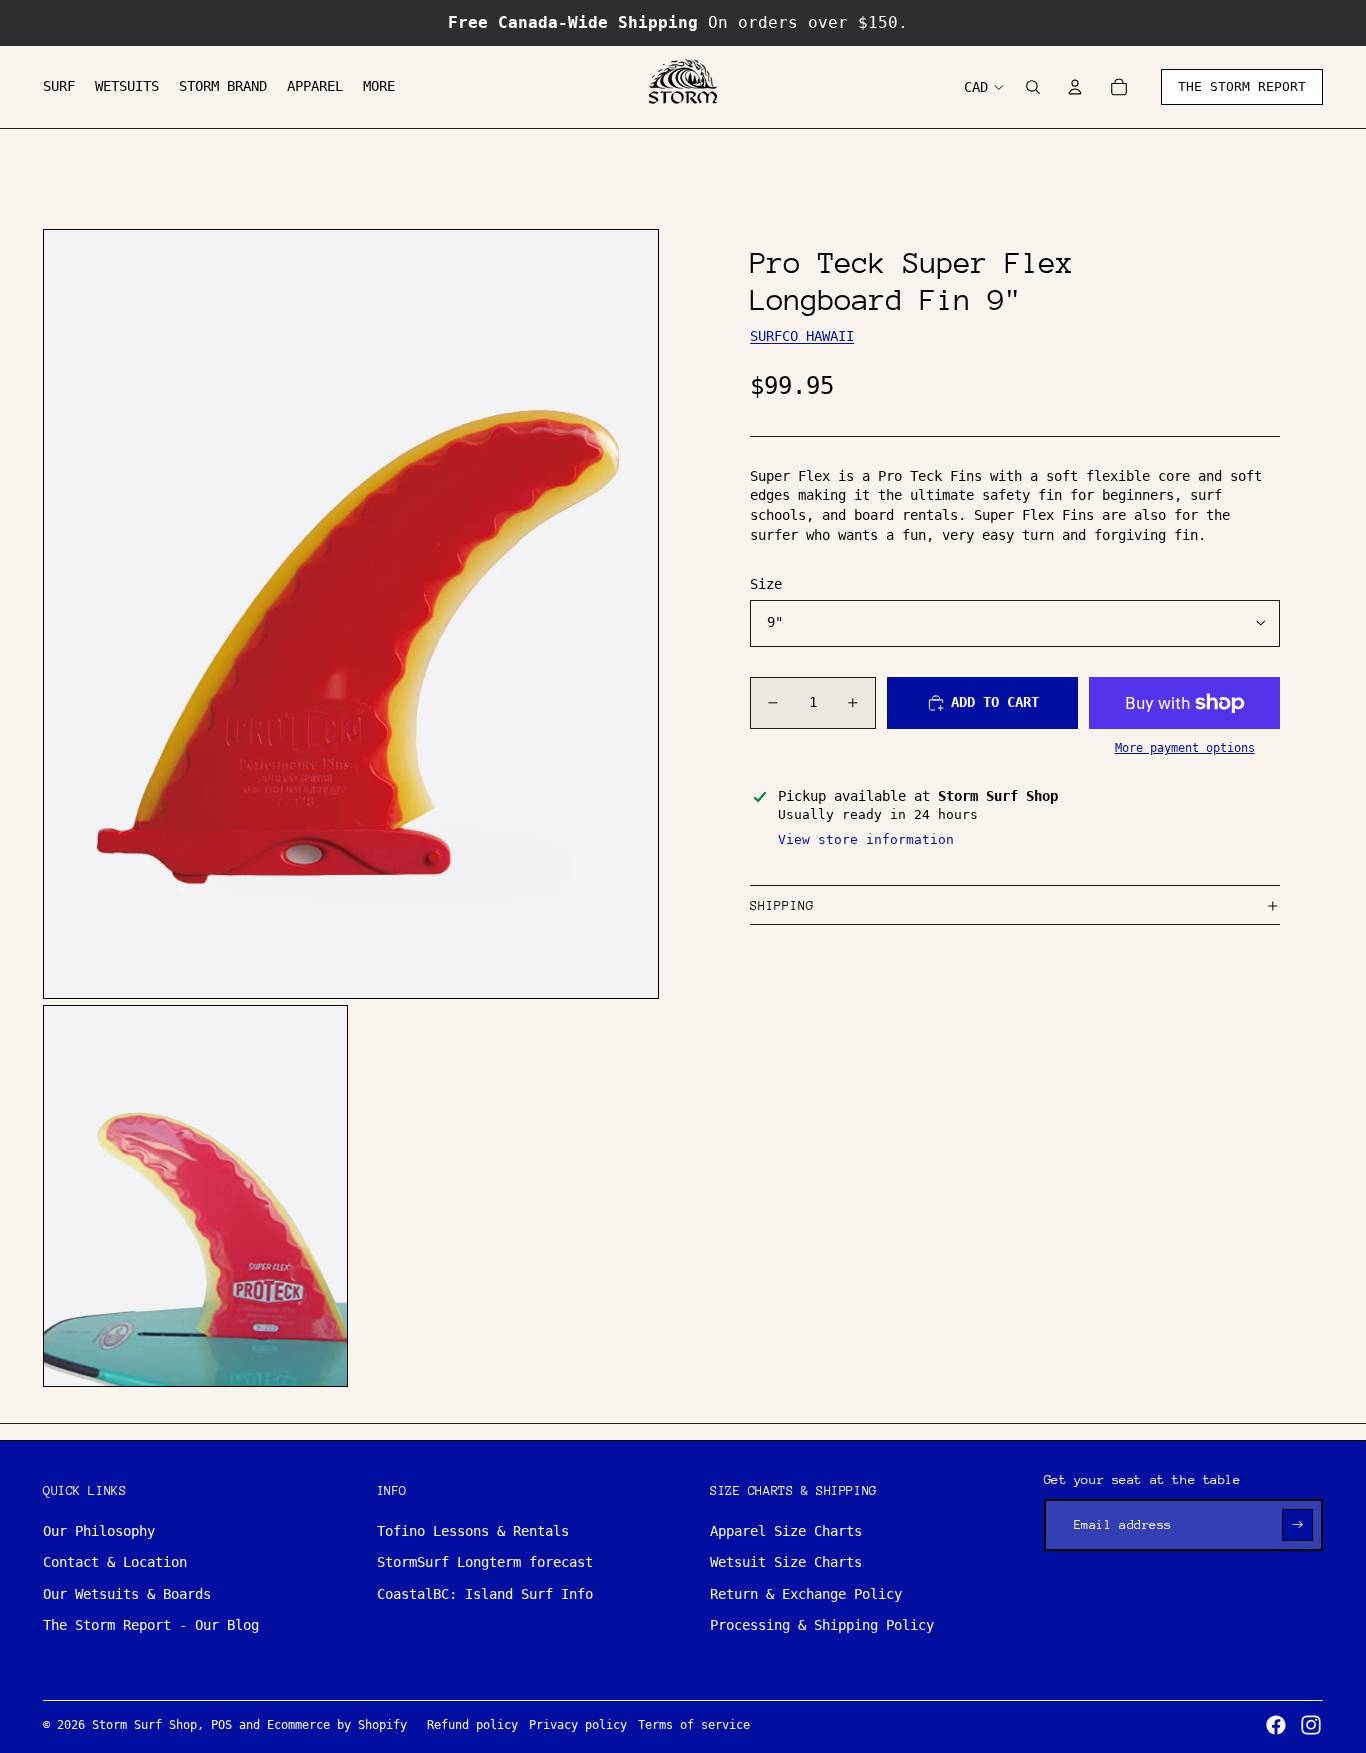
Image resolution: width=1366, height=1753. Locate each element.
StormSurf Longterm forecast (485, 1562)
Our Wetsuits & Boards (127, 1594)
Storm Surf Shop (144, 1725)
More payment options (1185, 749)
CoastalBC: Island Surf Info (485, 1594)
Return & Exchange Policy (806, 1594)
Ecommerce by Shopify (337, 1725)
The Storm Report (1242, 86)
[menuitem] (59, 87)
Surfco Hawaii (802, 336)
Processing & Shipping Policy (822, 1625)
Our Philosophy (99, 1531)
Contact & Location (115, 1562)
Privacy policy (578, 1725)
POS (221, 1725)
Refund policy (472, 1725)
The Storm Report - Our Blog (151, 1625)
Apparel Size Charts (786, 1531)
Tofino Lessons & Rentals (473, 1531)
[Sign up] (1297, 1524)
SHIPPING (782, 905)
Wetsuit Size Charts (786, 1562)
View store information (866, 840)
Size (766, 584)
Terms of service (694, 1725)
